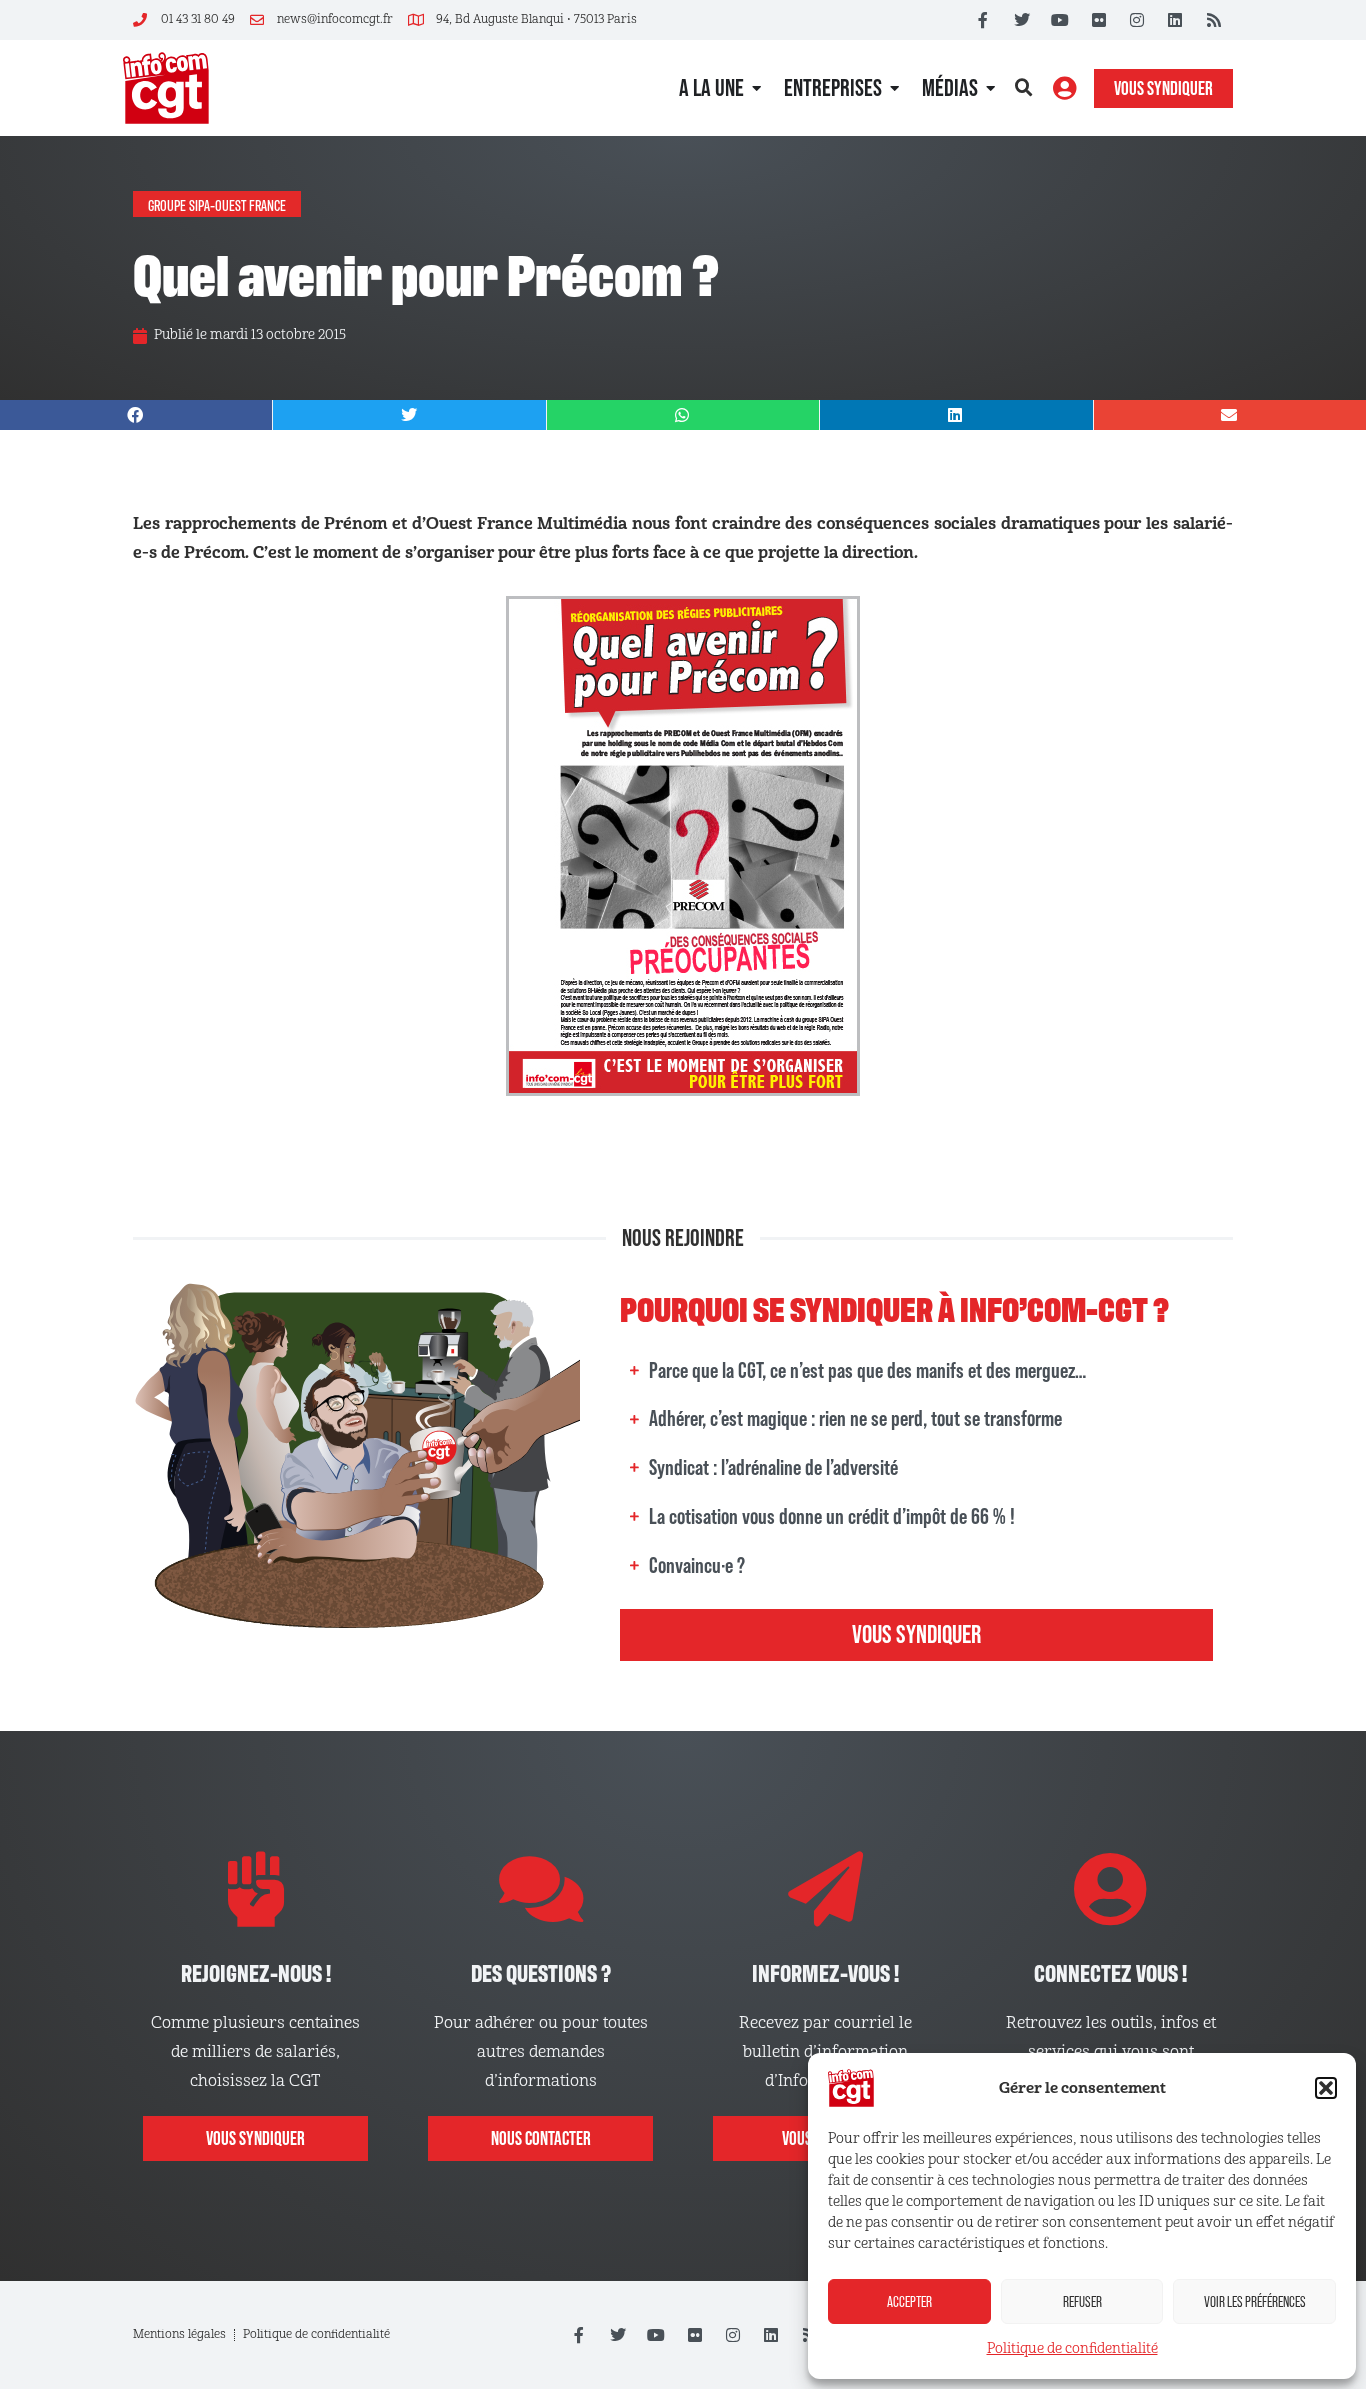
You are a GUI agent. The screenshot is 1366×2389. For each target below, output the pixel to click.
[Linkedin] (1175, 20)
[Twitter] (1022, 20)
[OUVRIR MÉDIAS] (990, 88)
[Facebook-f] (983, 20)
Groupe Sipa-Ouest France (217, 204)
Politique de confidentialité (1072, 2348)
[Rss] (1214, 20)
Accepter (909, 2301)
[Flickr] (1098, 20)
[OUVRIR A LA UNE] (756, 88)
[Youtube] (1060, 20)
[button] (1326, 2088)
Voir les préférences (1255, 2301)
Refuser (1082, 2301)
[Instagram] (1137, 20)
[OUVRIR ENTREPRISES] (894, 88)
